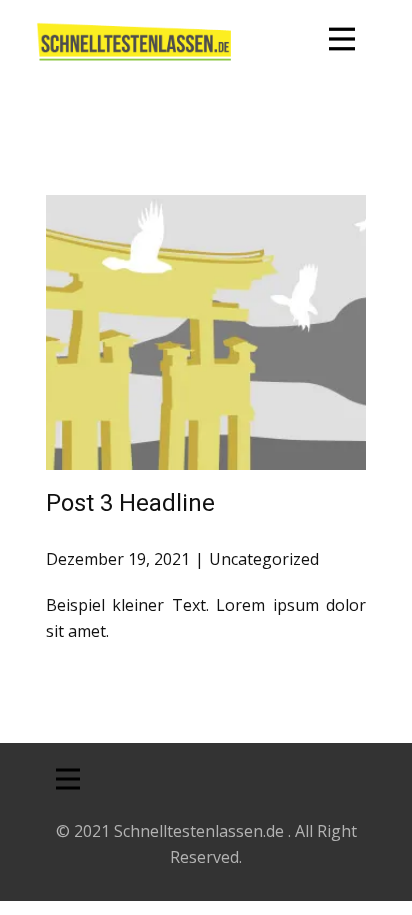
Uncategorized (264, 559)
